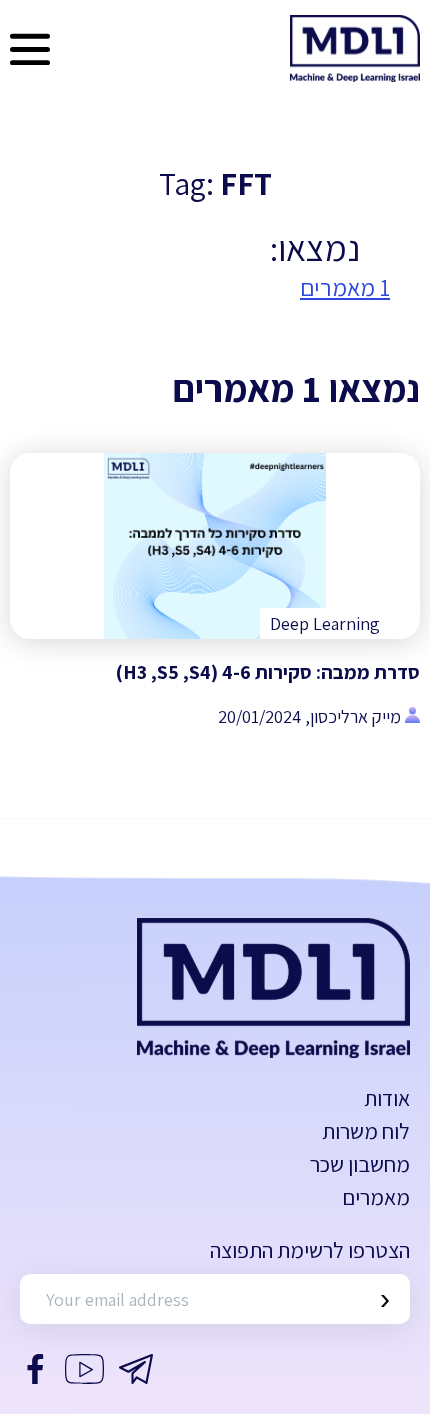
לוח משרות (366, 1131)
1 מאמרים (345, 287)
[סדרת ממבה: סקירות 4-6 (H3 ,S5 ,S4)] (215, 546)
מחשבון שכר (360, 1164)
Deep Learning (325, 623)
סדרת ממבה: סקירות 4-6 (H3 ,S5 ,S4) (268, 672)
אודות (387, 1098)
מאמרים (376, 1197)
